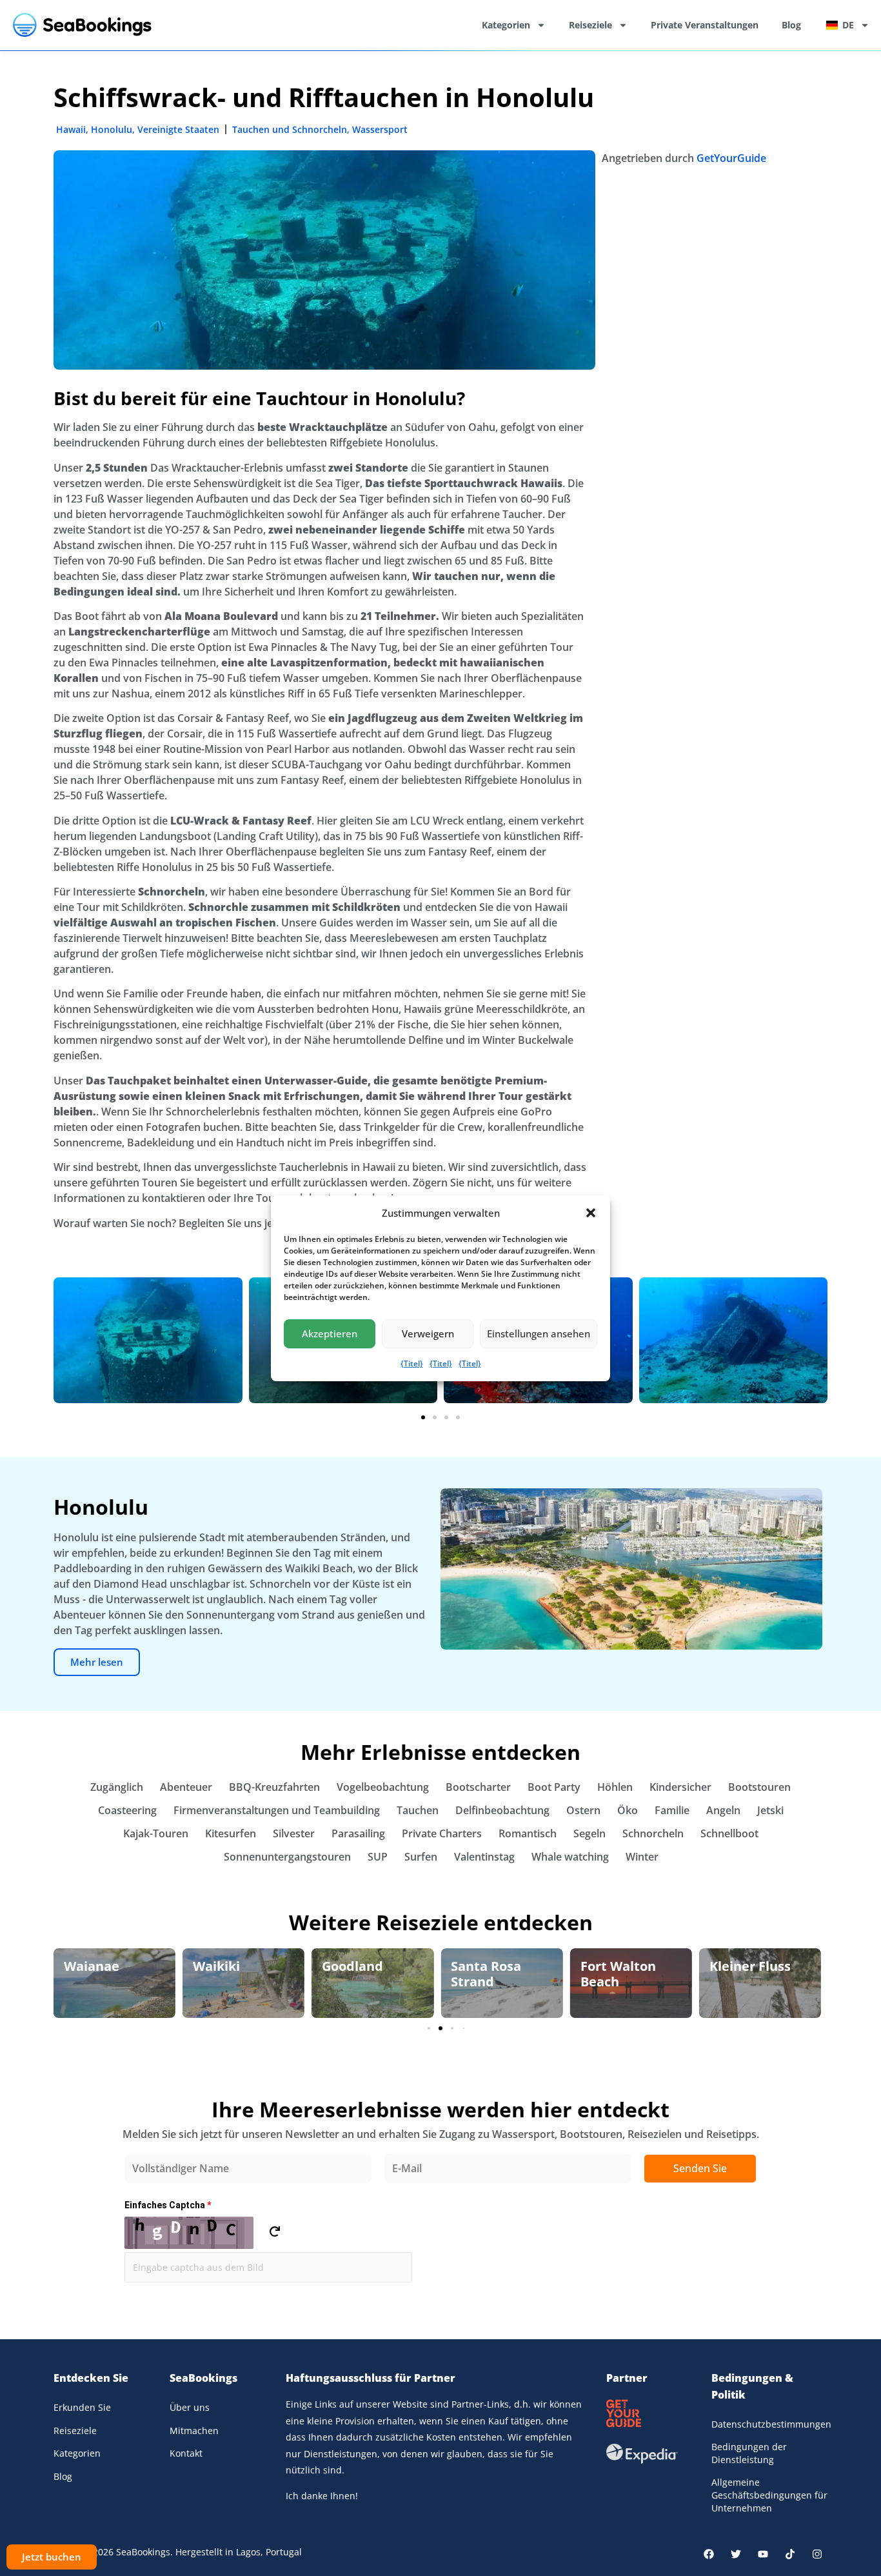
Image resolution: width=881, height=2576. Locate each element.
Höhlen (615, 1787)
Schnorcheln (653, 1833)
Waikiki (87, 1966)
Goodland (223, 1966)
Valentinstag (484, 1857)
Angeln (723, 1810)
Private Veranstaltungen (705, 25)
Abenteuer (186, 1787)
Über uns (190, 2407)
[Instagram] (817, 2554)
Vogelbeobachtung (383, 1787)
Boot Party (554, 1787)
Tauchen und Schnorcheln (290, 129)
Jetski (770, 1810)
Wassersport (380, 129)
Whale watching (570, 1857)
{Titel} (412, 1363)
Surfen (421, 1857)
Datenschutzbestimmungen (769, 2424)
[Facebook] (709, 2554)
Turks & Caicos (756, 1966)
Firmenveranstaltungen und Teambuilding (277, 1810)
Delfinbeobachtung (502, 1810)
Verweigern (428, 1333)
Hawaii (71, 129)
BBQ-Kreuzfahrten (274, 1787)
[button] (591, 1213)
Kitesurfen (231, 1833)
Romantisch (528, 1833)
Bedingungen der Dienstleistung (749, 2453)
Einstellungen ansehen (539, 1333)
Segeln (589, 1833)
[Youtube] (763, 2554)
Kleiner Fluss (621, 1966)
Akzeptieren (330, 1333)
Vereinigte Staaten (178, 129)
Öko (628, 1810)
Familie (672, 1810)
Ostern (583, 1810)
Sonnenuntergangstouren (287, 1857)
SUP (378, 1857)
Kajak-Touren (156, 1833)
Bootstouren (759, 1787)
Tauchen (418, 1810)
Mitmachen (194, 2431)
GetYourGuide (731, 158)
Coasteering (127, 1810)
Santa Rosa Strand (357, 1974)
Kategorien (506, 25)
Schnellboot (729, 1833)
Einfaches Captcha (168, 2205)
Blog (791, 25)
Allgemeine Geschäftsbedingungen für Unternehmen (769, 2495)
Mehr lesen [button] (97, 1662)
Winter (642, 1857)
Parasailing (358, 1833)
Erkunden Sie (82, 2407)
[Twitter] (736, 2554)
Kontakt (186, 2453)
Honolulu (112, 129)
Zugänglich (117, 1787)
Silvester (294, 1833)
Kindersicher (680, 1787)
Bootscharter (478, 1787)
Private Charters (442, 1833)
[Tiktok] (790, 2554)
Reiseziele (590, 25)
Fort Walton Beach (489, 1974)
